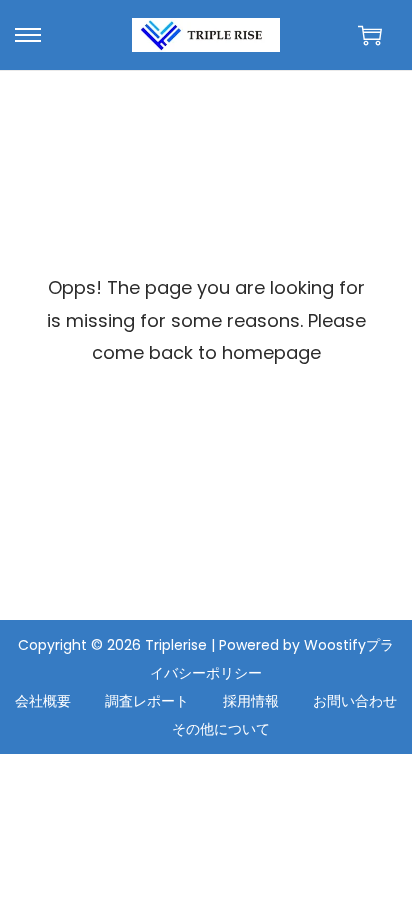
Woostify (335, 645)
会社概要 (43, 701)
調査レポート (147, 701)
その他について (221, 729)
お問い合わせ (355, 701)
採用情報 (251, 701)
